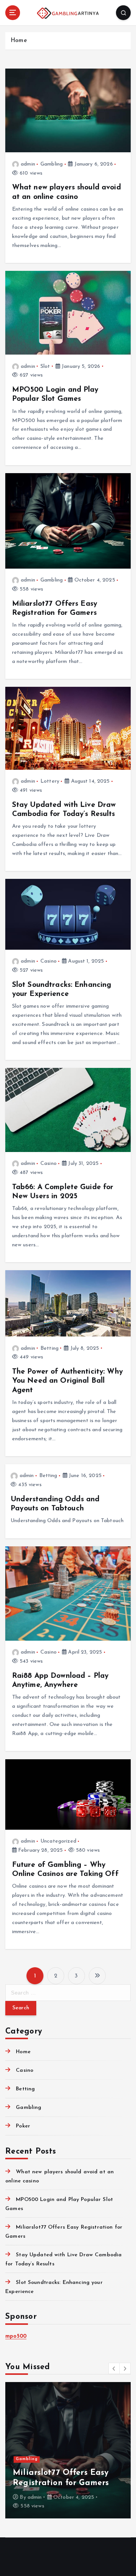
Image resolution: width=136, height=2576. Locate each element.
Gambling (52, 164)
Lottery (50, 781)
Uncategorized (58, 1841)
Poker (23, 2126)
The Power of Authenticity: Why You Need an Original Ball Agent (67, 1381)
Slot (45, 367)
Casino (49, 961)
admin (28, 164)
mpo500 (16, 2336)
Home (19, 41)
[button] (114, 2368)
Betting (49, 1348)
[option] (68, 2450)
